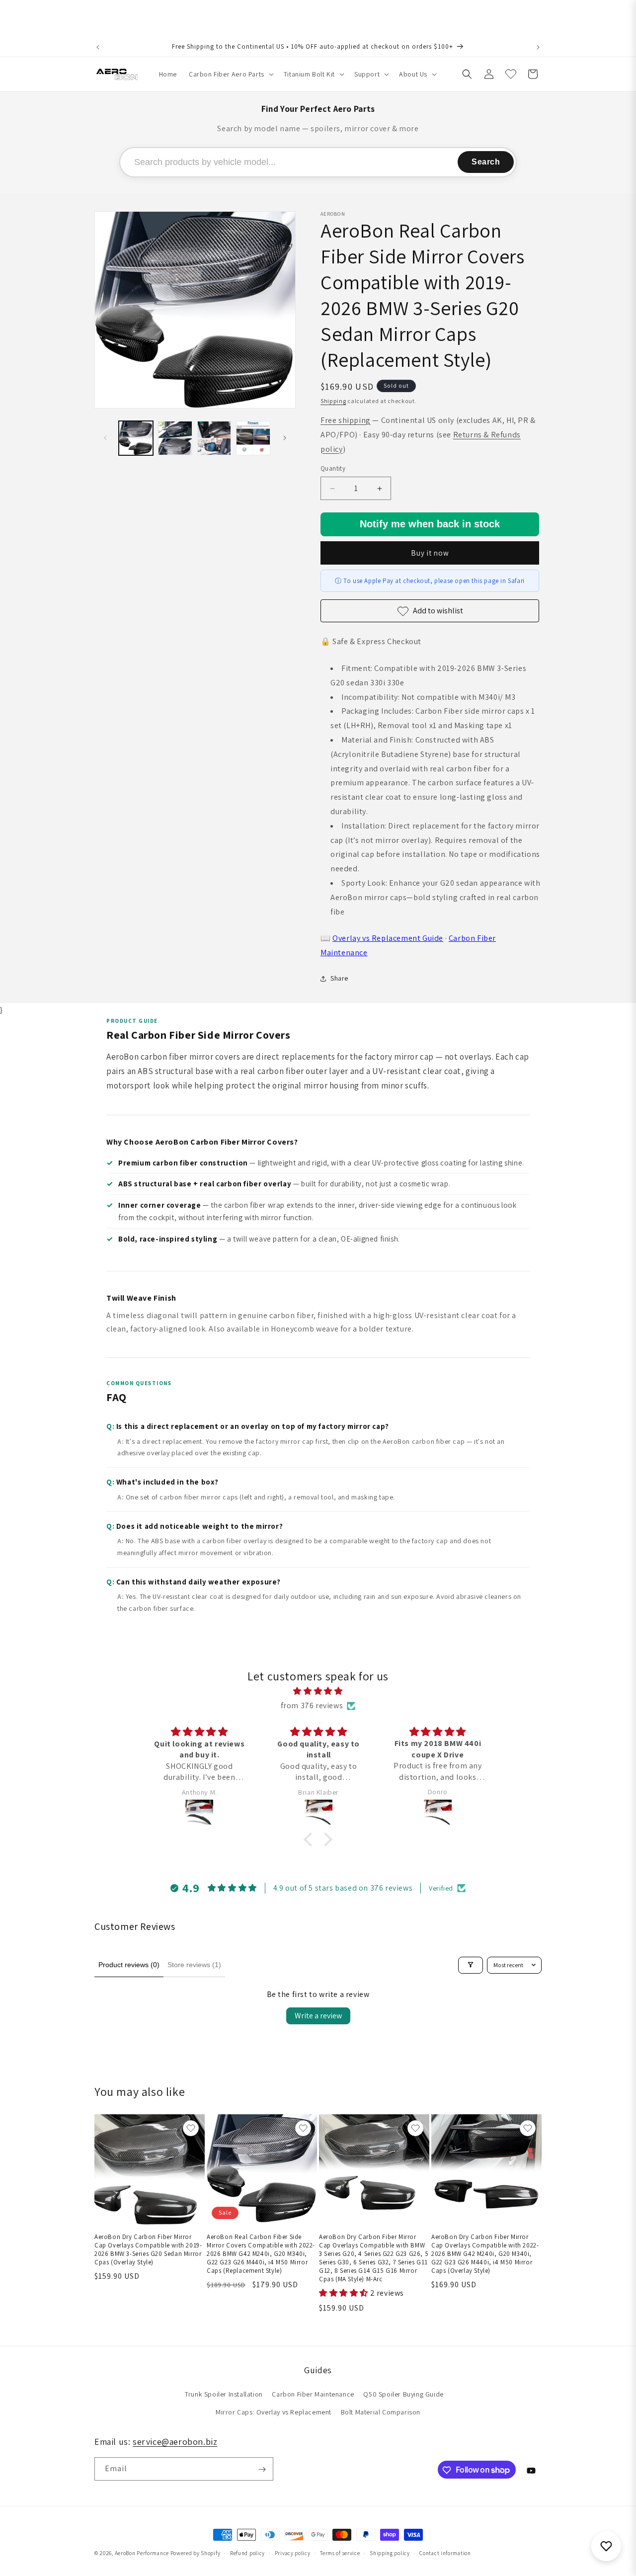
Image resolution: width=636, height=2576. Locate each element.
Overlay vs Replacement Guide (388, 939)
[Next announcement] (538, 47)
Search (486, 162)
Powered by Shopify (196, 2553)
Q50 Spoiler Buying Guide (403, 2395)
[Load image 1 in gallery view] (136, 438)
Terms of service (340, 2553)
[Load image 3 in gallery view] (214, 438)
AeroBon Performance (142, 2553)
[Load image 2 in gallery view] (175, 438)
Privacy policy (293, 2553)
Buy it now (430, 553)
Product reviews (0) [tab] (129, 1965)
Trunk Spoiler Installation (224, 2395)
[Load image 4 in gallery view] (253, 438)
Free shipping (346, 420)
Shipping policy (390, 2553)
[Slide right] (285, 438)
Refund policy (247, 2553)
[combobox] (318, 162)
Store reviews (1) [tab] (194, 1965)
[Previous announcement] (98, 47)
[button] (230, 74)
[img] (318, 1691)
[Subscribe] (262, 2469)
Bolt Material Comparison (381, 2412)
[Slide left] (105, 438)
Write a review (318, 2016)
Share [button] (339, 979)
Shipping (333, 401)
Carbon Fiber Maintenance (313, 2395)
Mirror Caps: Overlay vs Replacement (274, 2412)
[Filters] (471, 1965)
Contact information (445, 2553)
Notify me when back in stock (430, 524)
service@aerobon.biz (175, 2442)
